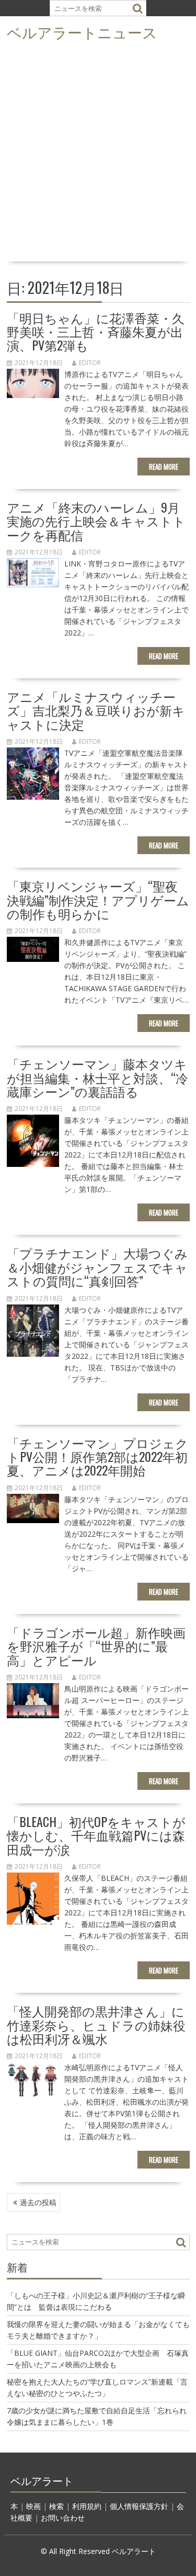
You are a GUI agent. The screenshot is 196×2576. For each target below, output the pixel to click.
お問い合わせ (63, 2518)
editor (90, 363)
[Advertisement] (98, 155)
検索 (56, 2506)
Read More (164, 467)
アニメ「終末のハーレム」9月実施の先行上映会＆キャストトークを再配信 (96, 521)
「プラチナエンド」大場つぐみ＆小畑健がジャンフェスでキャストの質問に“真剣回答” (97, 1267)
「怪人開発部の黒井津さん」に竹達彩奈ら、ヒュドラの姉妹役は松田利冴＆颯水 (96, 2024)
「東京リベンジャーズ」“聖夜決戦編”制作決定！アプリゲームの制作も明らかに (98, 899)
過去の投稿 (38, 2202)
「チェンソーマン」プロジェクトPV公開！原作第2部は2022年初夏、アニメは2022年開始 (97, 1456)
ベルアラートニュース (82, 32)
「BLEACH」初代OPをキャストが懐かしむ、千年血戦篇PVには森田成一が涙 (96, 1835)
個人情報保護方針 (139, 2506)
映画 (33, 2506)
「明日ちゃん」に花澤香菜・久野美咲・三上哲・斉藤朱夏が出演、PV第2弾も (96, 331)
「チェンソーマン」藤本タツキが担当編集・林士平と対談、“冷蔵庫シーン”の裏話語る (97, 1077)
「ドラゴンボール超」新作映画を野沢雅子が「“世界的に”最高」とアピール (96, 1646)
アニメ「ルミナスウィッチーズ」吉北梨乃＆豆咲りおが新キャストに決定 (96, 710)
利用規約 (87, 2506)
